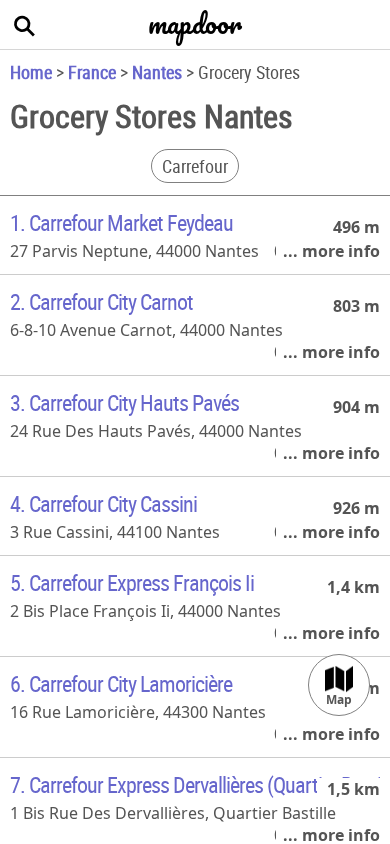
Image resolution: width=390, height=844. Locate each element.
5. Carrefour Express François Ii (132, 582)
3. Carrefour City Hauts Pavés (124, 402)
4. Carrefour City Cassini (103, 503)
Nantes (157, 72)
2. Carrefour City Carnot (101, 301)
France (92, 72)
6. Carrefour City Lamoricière (121, 683)
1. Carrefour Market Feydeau (121, 222)
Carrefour (195, 166)
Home (31, 72)
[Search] (25, 25)
